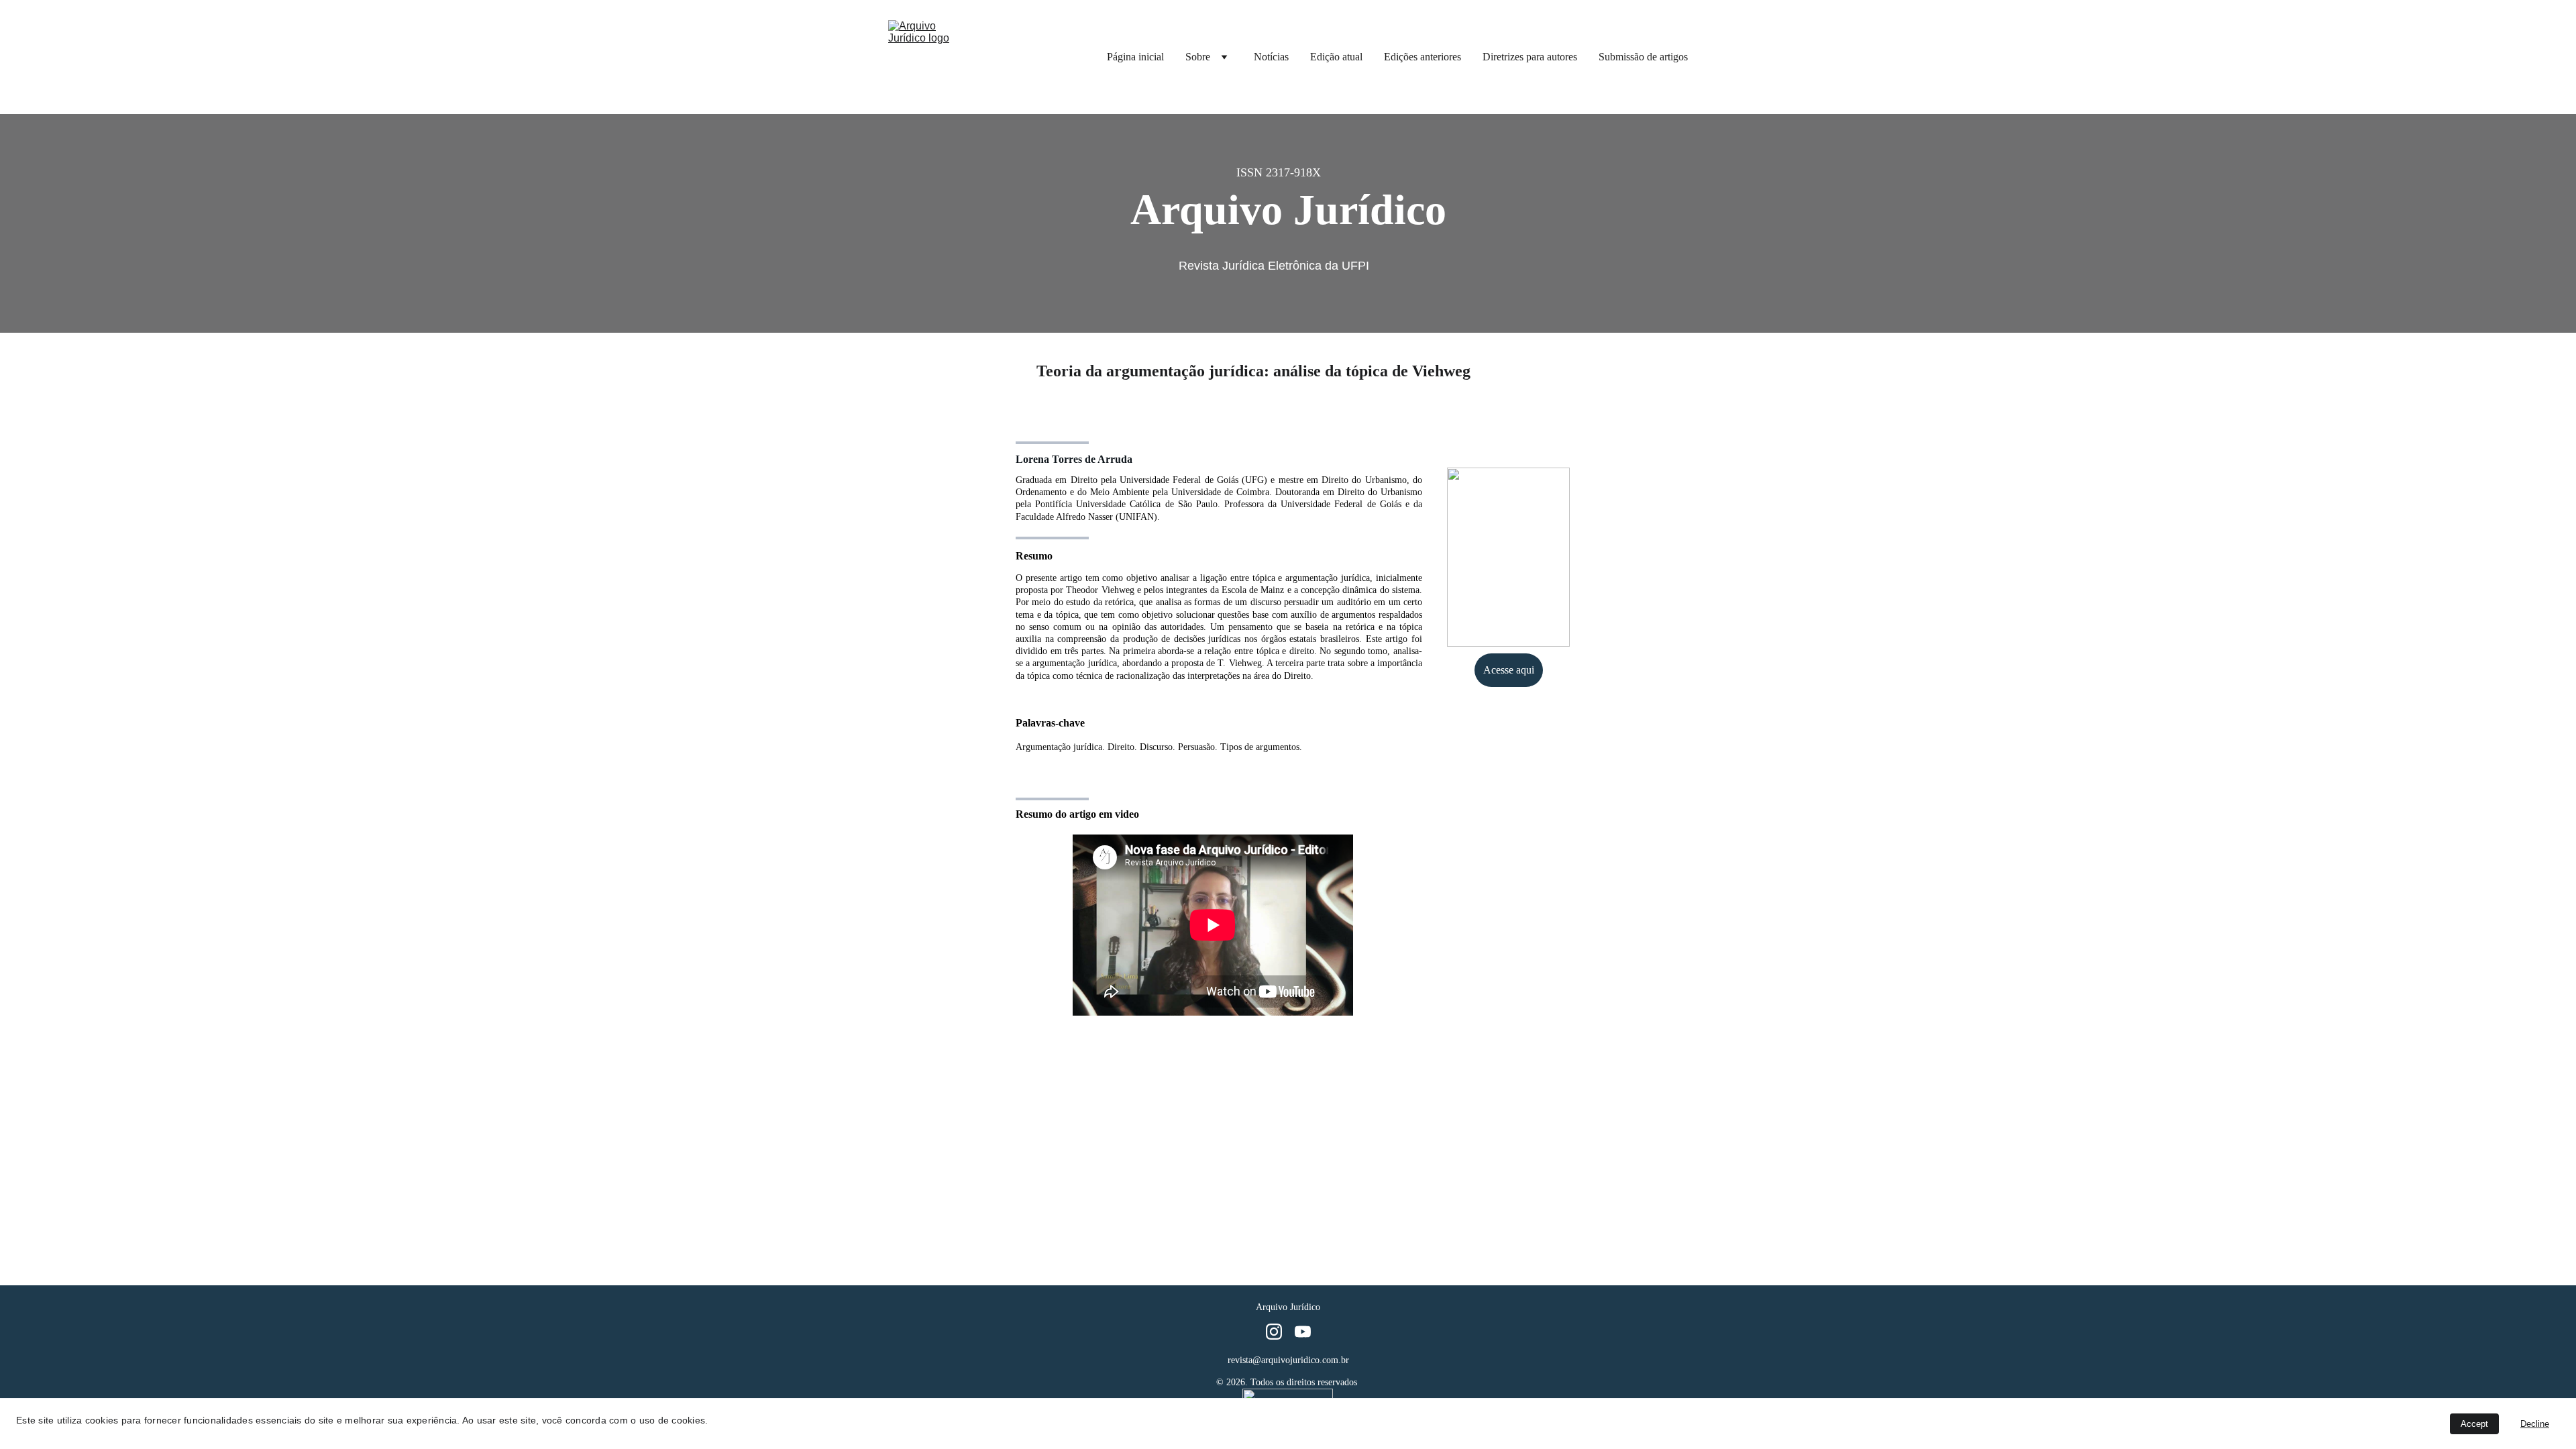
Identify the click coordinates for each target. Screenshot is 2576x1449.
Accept (2474, 1424)
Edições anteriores (1423, 57)
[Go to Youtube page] (1303, 1332)
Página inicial (1135, 57)
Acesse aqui (1509, 670)
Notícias (1271, 57)
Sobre (1198, 57)
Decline (2535, 1424)
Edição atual (1336, 57)
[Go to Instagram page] (1274, 1332)
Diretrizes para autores (1530, 57)
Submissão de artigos (1643, 57)
